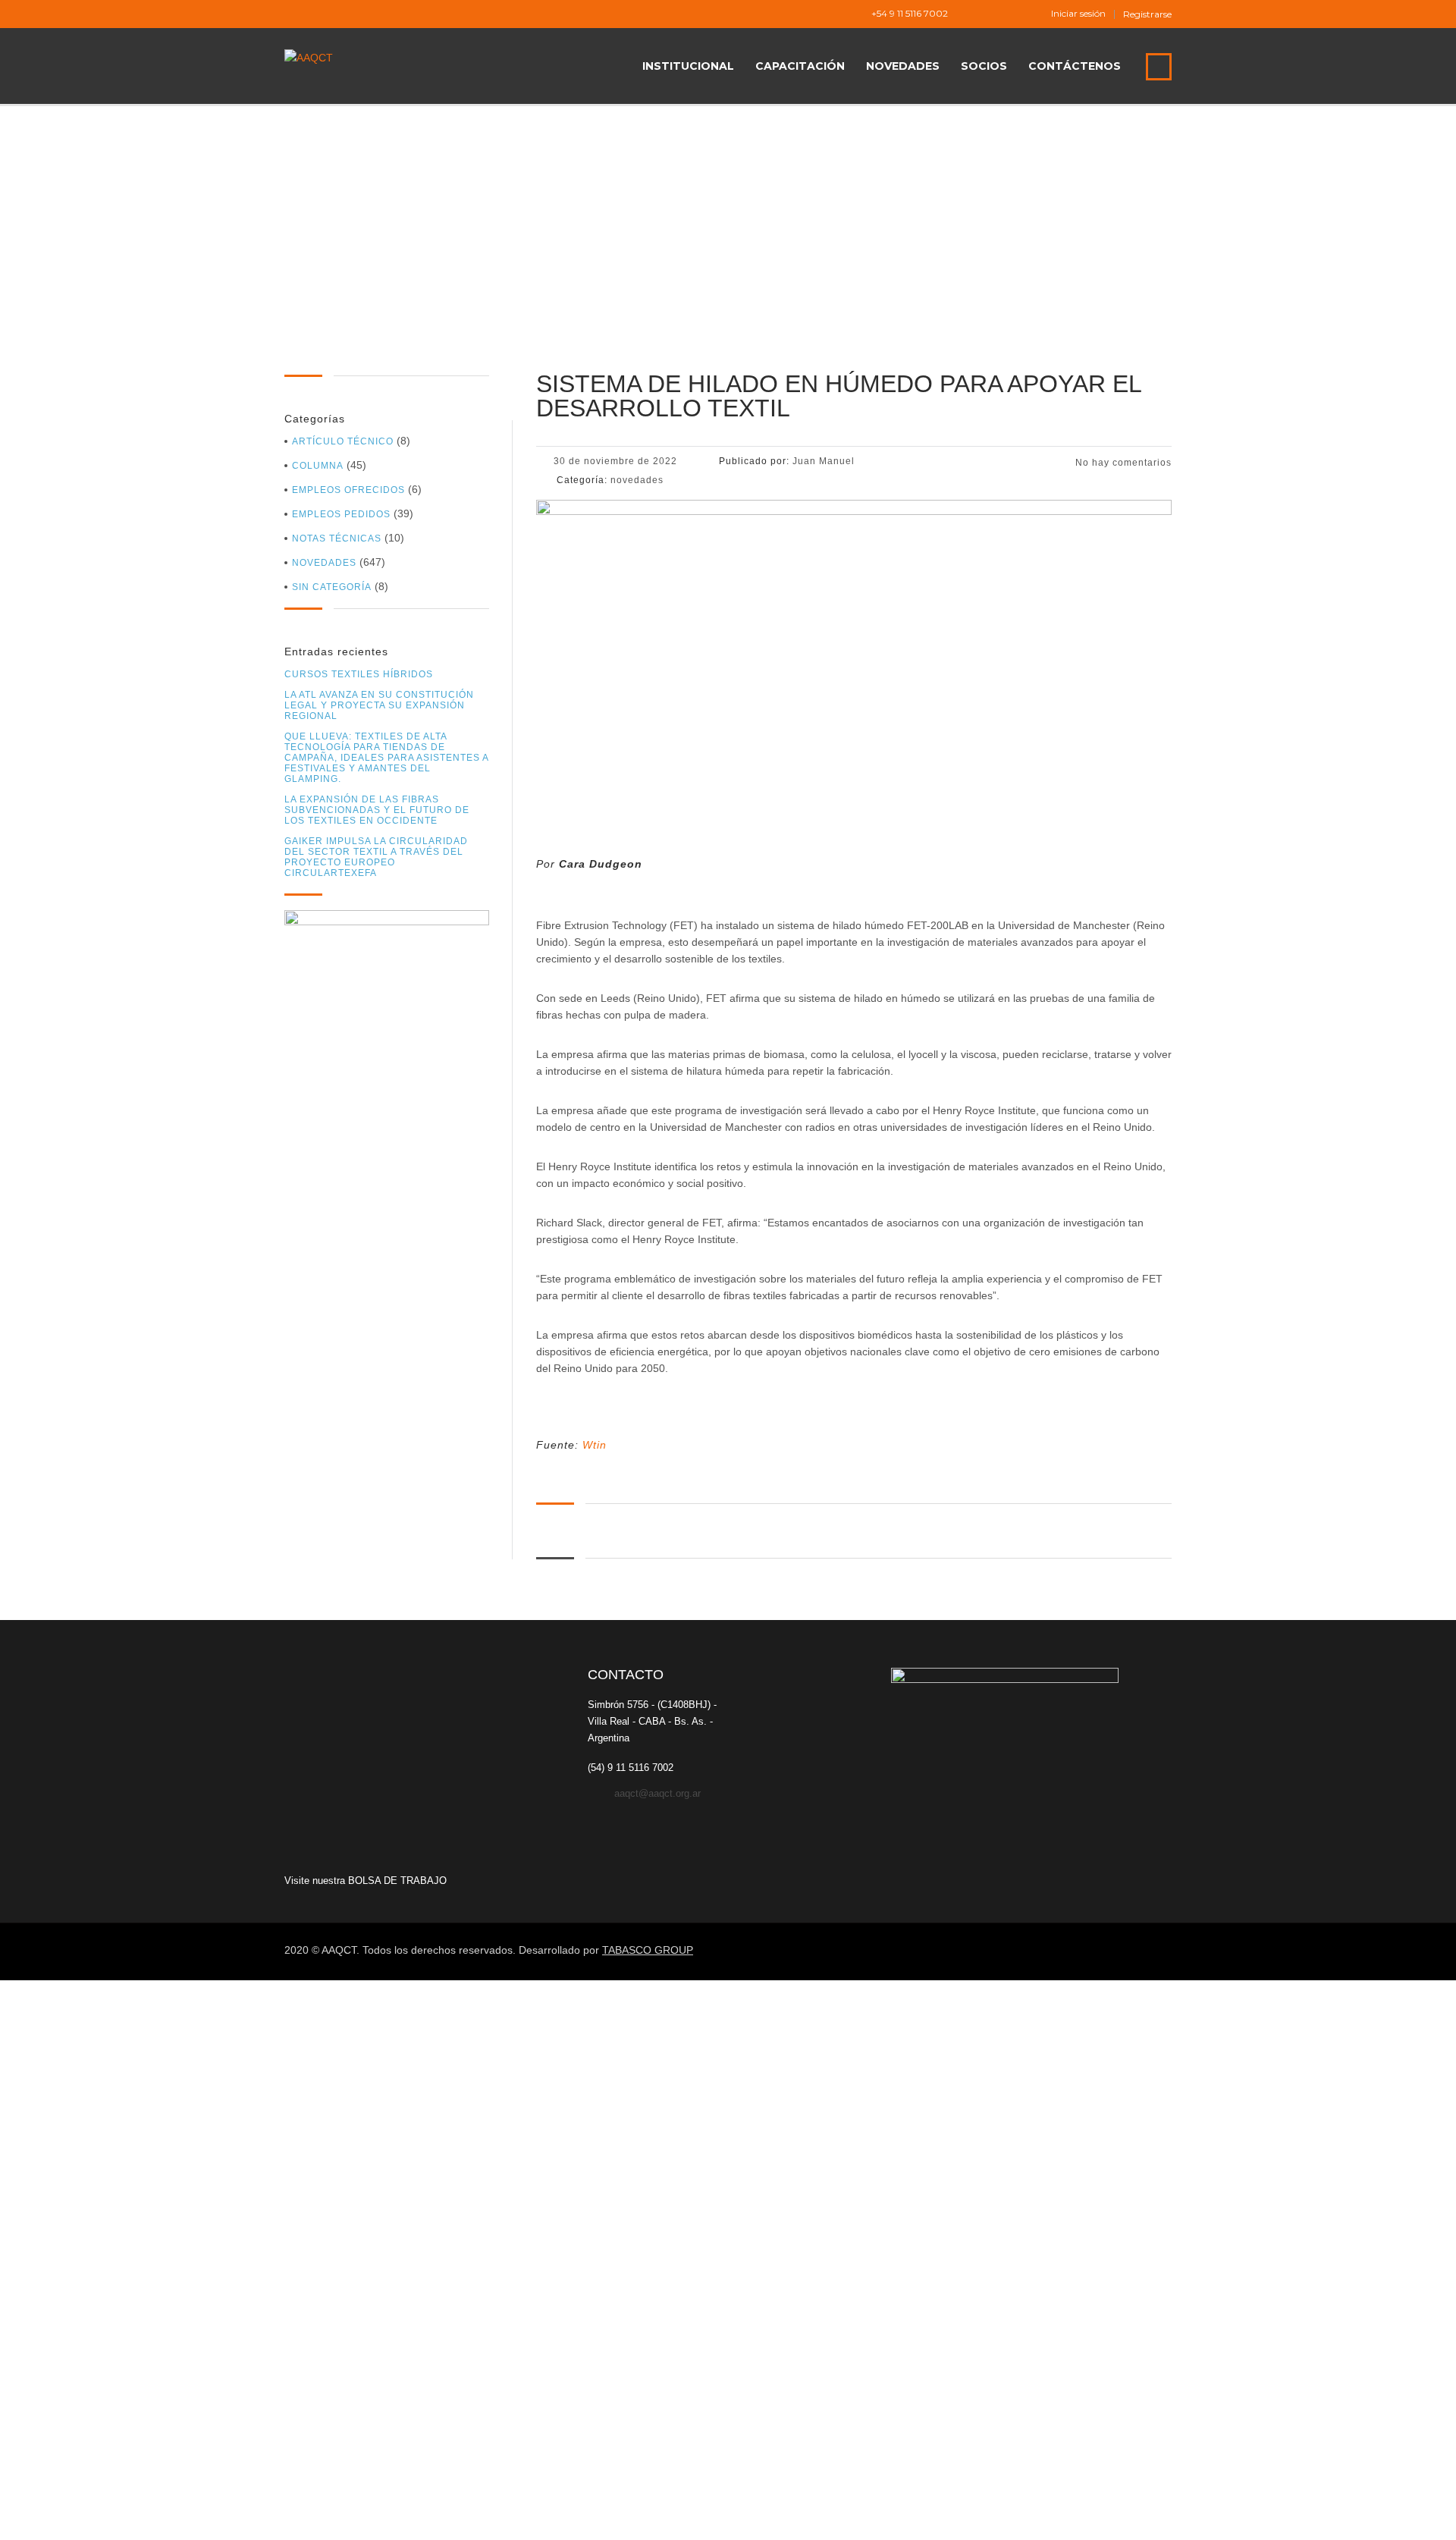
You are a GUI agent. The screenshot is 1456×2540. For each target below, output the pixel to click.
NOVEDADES (903, 66)
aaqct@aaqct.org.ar (657, 1793)
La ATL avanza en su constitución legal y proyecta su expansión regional (379, 705)
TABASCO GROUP (648, 1950)
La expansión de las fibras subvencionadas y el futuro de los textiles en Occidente (377, 810)
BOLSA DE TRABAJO (397, 1881)
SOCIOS (984, 66)
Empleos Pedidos (341, 514)
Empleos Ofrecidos (348, 490)
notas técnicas (337, 538)
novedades (324, 563)
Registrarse (1147, 14)
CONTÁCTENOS (1075, 66)
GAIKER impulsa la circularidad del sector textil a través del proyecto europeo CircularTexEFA (376, 857)
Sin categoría (332, 587)
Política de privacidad (455, 2347)
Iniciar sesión (1078, 14)
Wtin (595, 1445)
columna (318, 466)
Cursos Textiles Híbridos (359, 674)
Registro (85, 2515)
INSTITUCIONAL (688, 66)
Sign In (124, 2515)
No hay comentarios (1122, 463)
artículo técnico (343, 441)
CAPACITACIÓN (800, 66)
